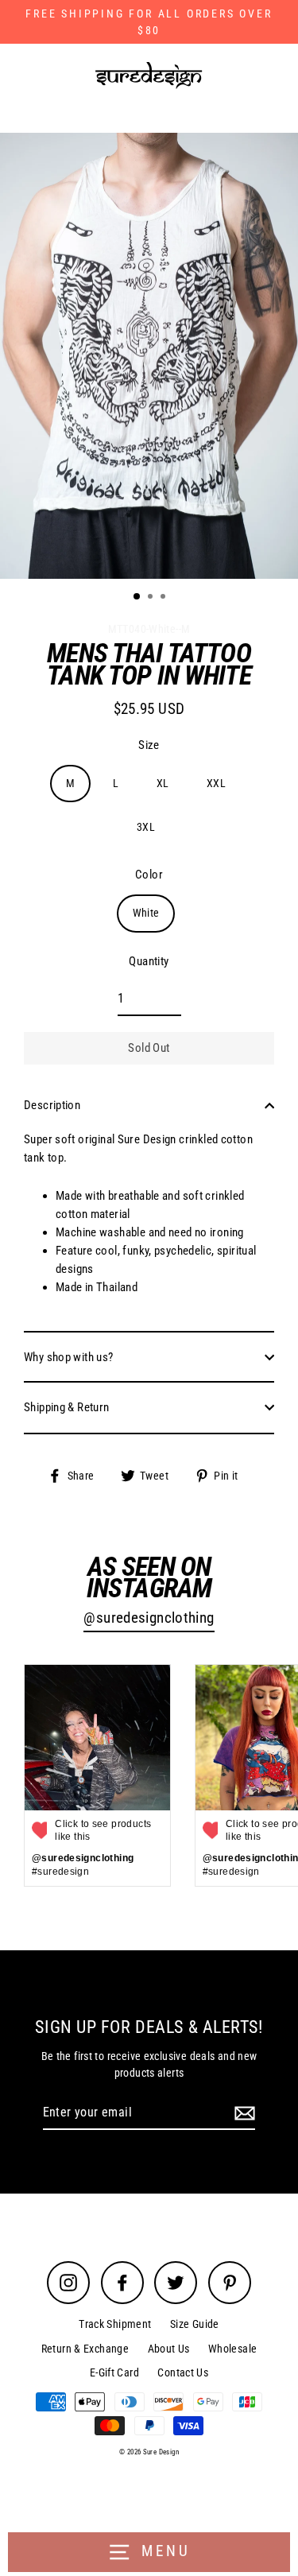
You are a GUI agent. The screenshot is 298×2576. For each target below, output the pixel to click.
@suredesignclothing (149, 1618)
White (146, 913)
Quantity (149, 961)
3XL (146, 827)
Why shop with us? (69, 1357)
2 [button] (152, 598)
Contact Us (183, 2372)
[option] (149, 356)
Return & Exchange (85, 2349)
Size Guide (195, 2324)
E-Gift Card (114, 2372)
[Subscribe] (242, 2113)
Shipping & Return (67, 1407)
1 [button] (137, 597)
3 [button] (164, 598)
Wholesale (232, 2349)
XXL (216, 783)
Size (149, 745)
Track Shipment (115, 2324)
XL (163, 783)
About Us (169, 2349)
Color (149, 875)
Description (52, 1105)
